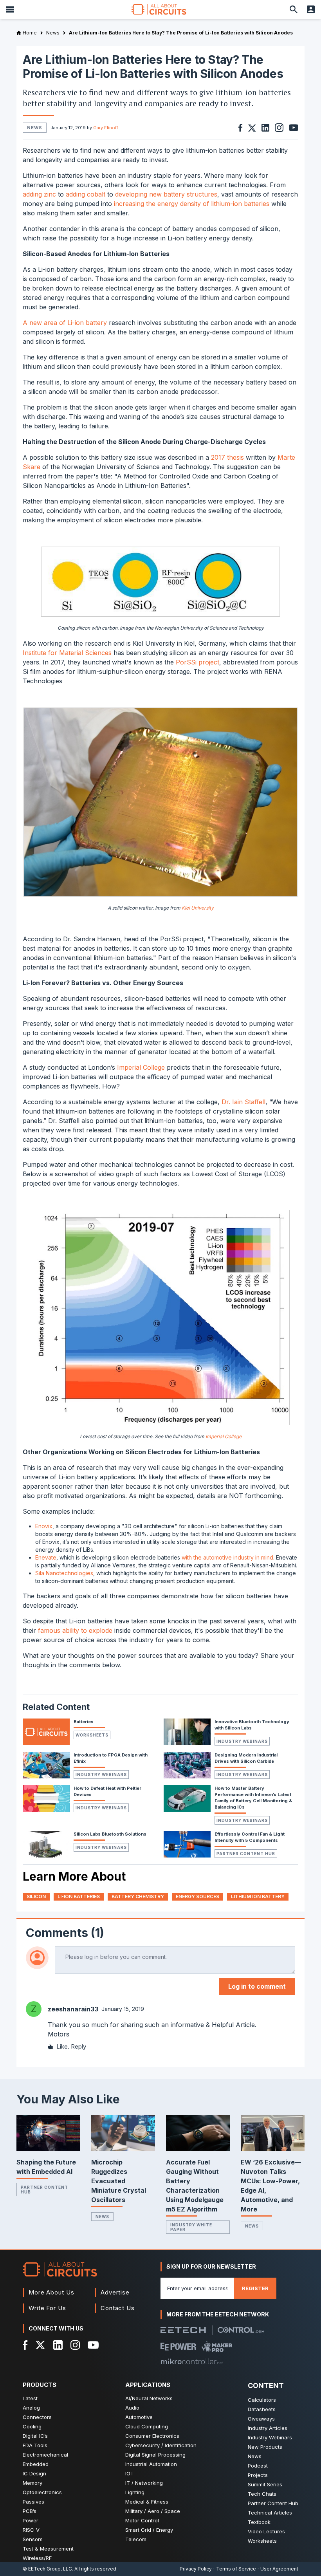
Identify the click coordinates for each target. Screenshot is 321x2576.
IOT (130, 2473)
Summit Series (265, 2484)
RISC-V (31, 2530)
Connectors (37, 2417)
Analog (31, 2408)
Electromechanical (45, 2455)
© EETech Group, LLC (47, 2569)
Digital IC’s (35, 2436)
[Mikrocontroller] (192, 2361)
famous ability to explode (75, 1630)
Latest (30, 2398)
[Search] (294, 9)
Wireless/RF (37, 2558)
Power (31, 2520)
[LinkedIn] (58, 2345)
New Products (265, 2447)
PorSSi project (197, 662)
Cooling (32, 2426)
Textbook (259, 2522)
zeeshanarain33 (73, 2009)
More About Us (51, 2292)
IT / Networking (144, 2483)
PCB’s (30, 2511)
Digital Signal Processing (155, 2455)
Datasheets (262, 2409)
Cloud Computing (147, 2426)
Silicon (36, 1896)
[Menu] (10, 9)
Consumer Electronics (152, 2436)
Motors (59, 2034)
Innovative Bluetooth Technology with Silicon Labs (252, 1725)
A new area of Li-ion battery (65, 323)
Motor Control (142, 2520)
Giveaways (261, 2419)
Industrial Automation (151, 2464)
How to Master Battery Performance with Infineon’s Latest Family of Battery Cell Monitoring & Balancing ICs (253, 1798)
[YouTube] (93, 2345)
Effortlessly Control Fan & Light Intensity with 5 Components (250, 1837)
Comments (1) (65, 1933)
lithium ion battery (258, 1896)
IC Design (34, 2473)
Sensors (33, 2539)
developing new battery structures (166, 194)
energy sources (197, 1896)
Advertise (115, 2292)
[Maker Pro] (217, 2347)
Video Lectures (266, 2531)
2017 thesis (227, 457)
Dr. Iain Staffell (243, 1102)
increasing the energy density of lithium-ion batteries (192, 204)
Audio (132, 2408)
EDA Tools (35, 2445)
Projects (258, 2475)
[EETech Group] (183, 2330)
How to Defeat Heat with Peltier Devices (107, 1791)
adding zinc (39, 194)
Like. (63, 2046)
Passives (33, 2502)
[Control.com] (241, 2330)
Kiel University (198, 908)
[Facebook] (25, 2345)
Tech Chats (262, 2494)
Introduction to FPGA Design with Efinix (111, 1758)
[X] (41, 2345)
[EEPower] (178, 2347)
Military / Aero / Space (153, 2511)
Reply (78, 2046)
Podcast (258, 2466)
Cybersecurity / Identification (161, 2445)
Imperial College (141, 1067)
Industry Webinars (242, 1741)
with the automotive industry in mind (227, 1557)
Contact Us (118, 2308)
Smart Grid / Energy (149, 2530)
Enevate (46, 1557)
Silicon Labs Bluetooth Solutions (110, 1834)
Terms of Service (236, 2569)
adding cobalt (86, 194)
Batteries (84, 1722)
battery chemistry (138, 1896)
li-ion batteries (79, 1896)
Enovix (44, 1526)
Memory (32, 2483)
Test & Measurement (48, 2549)
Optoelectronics (42, 2492)
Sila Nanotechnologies (64, 1573)
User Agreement (279, 2569)
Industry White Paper (191, 2227)
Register (255, 2288)
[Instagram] (75, 2345)
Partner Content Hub (246, 1854)
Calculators (262, 2400)
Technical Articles (270, 2513)
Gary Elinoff (106, 128)
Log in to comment (257, 1986)
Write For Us (47, 2308)
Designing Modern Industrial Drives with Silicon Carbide (246, 1758)
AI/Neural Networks (149, 2398)
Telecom (136, 2539)
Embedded (36, 2464)
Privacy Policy (196, 2569)
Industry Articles (268, 2428)
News (102, 2217)
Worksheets (92, 1735)
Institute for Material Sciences (67, 653)
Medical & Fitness (147, 2502)
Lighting (135, 2492)
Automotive (139, 2417)
